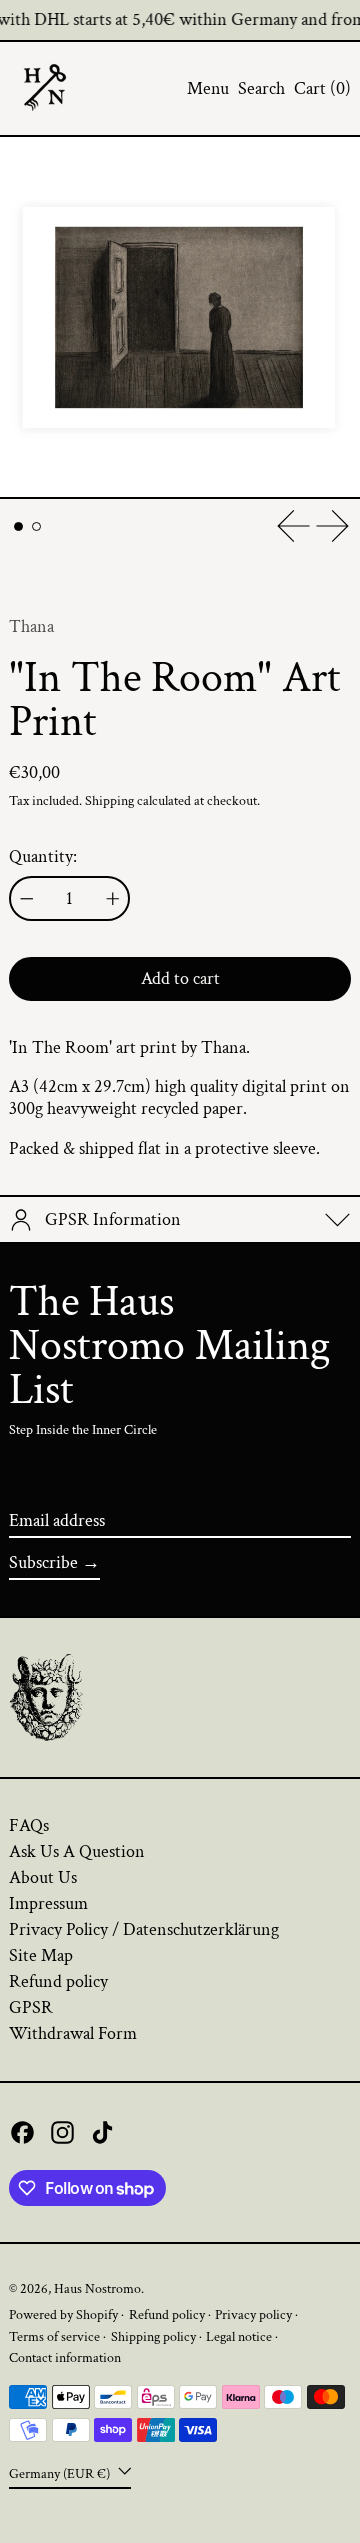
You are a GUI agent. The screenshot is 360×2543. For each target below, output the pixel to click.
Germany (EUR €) (61, 2473)
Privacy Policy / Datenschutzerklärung (144, 1929)
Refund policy (58, 1981)
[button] (261, 89)
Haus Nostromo (97, 2288)
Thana (31, 626)
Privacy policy (253, 2314)
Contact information (65, 2357)
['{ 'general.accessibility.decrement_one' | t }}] (27, 899)
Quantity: (43, 857)
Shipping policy (153, 2336)
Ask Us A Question (77, 1851)
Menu (208, 88)
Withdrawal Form (73, 2033)
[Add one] (113, 899)
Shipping (109, 800)
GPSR (31, 2007)
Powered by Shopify (63, 2314)
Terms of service (54, 2336)
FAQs (29, 1825)
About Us (43, 1877)
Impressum (48, 1903)
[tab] (18, 526)
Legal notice (239, 2336)
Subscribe (43, 1562)
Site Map (41, 1955)
